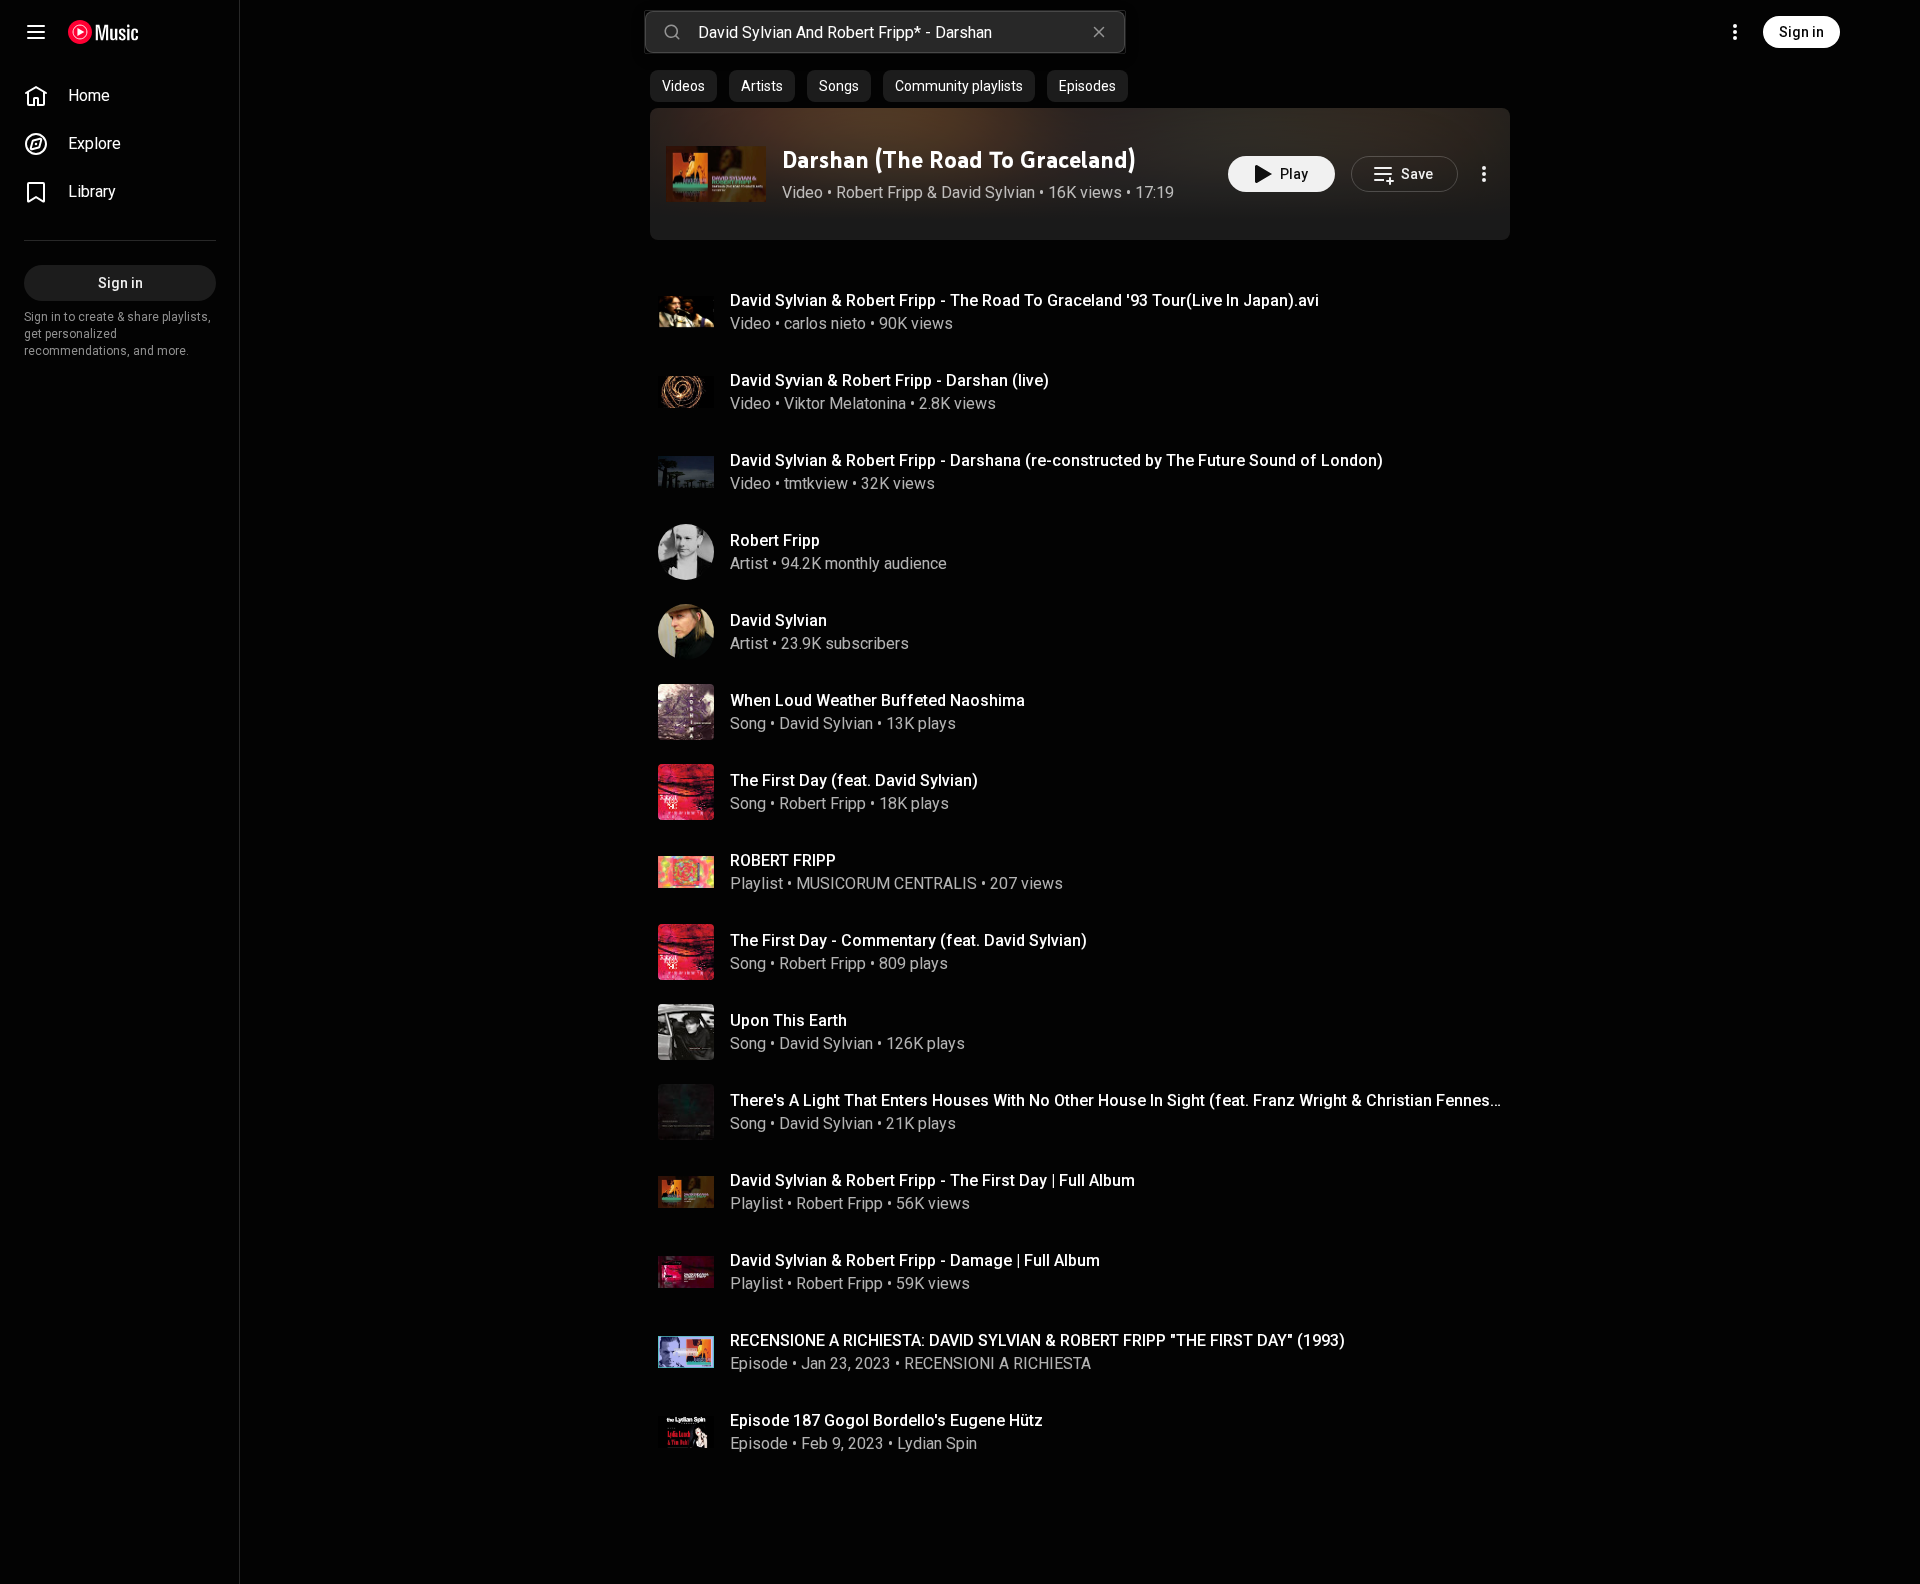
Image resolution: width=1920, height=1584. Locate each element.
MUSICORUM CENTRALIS (886, 883)
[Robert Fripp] (1088, 552)
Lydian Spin (937, 1443)
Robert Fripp (879, 192)
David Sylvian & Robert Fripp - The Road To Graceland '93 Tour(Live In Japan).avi (1024, 300)
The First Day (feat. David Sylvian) (854, 780)
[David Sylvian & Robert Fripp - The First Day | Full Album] (1088, 1192)
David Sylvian (988, 192)
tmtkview (816, 483)
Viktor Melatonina (845, 403)
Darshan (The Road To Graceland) (958, 159)
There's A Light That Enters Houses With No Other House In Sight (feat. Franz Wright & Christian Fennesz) (1117, 1100)
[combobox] (911, 32)
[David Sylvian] (1088, 632)
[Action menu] (1484, 174)
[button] (716, 174)
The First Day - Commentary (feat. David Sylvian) (908, 940)
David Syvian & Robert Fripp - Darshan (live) (889, 380)
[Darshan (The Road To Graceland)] (716, 174)
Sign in (1801, 32)
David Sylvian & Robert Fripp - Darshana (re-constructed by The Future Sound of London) (1056, 460)
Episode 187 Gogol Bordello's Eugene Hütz (886, 1420)
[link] (120, 96)
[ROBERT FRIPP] (1088, 872)
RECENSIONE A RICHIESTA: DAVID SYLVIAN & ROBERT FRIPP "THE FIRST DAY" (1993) (1037, 1340)
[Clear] (1099, 32)
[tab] (683, 86)
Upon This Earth (788, 1020)
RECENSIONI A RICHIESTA (997, 1363)
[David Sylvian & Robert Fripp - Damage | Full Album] (1088, 1272)
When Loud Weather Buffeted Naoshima (877, 700)
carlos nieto (825, 323)
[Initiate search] (672, 32)
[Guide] (36, 32)
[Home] (103, 32)
